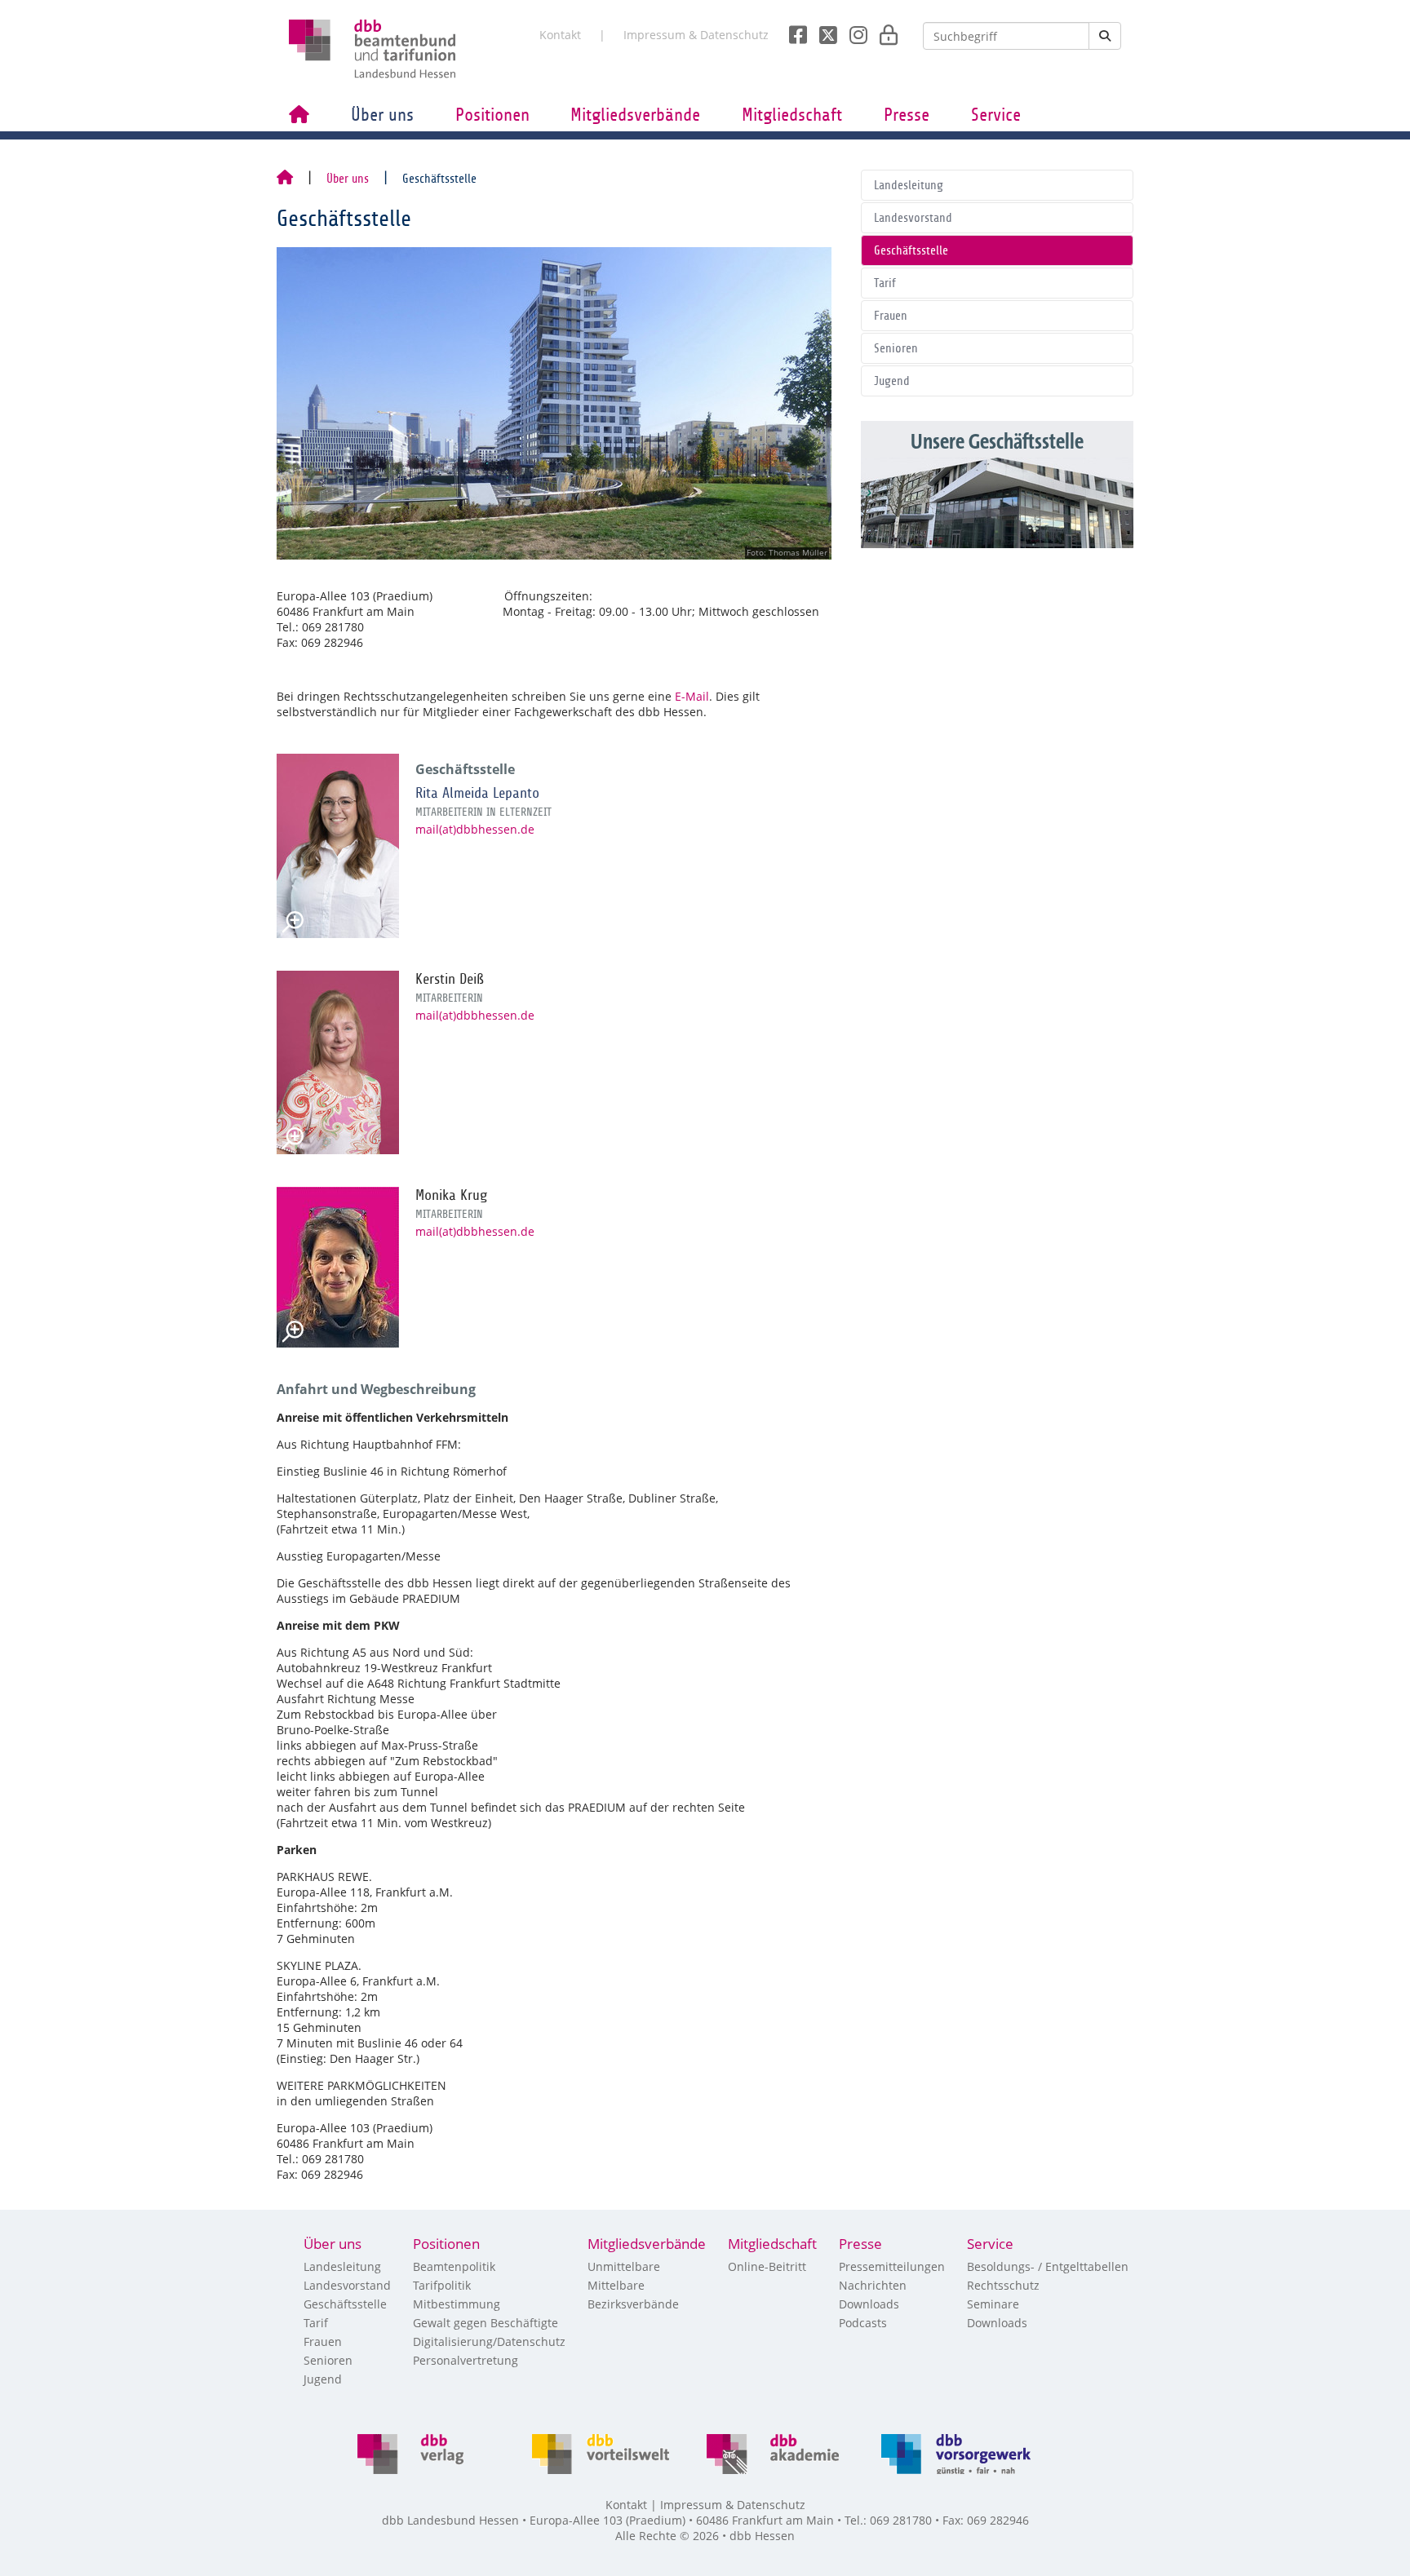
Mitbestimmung (457, 2304)
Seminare (993, 2304)
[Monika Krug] (338, 1267)
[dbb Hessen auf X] (822, 30)
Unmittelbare (624, 2266)
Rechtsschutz (1003, 2285)
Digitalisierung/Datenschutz (489, 2341)
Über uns (382, 115)
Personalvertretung (466, 2360)
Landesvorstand (913, 218)
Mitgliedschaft (792, 115)
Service (996, 115)
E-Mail (692, 696)
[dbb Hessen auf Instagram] (852, 30)
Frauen (891, 316)
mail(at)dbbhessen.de (475, 829)
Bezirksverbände (633, 2304)
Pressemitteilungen (892, 2266)
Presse (907, 115)
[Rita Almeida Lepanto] (338, 846)
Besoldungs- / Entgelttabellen (1048, 2266)
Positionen (492, 115)
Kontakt (560, 35)
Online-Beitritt (767, 2266)
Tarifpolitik (442, 2285)
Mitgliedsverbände (635, 115)
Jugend (892, 381)
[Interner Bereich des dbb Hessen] (884, 30)
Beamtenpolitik (454, 2266)
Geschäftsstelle (911, 250)
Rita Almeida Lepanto (477, 793)
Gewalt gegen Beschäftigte (486, 2323)
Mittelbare (616, 2285)
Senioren (896, 348)
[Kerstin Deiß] (338, 1062)
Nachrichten (873, 2285)
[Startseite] (285, 179)
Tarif (885, 283)
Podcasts (863, 2323)
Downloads (869, 2304)
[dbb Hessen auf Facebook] (792, 30)
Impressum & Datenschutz (696, 35)
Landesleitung (909, 185)
